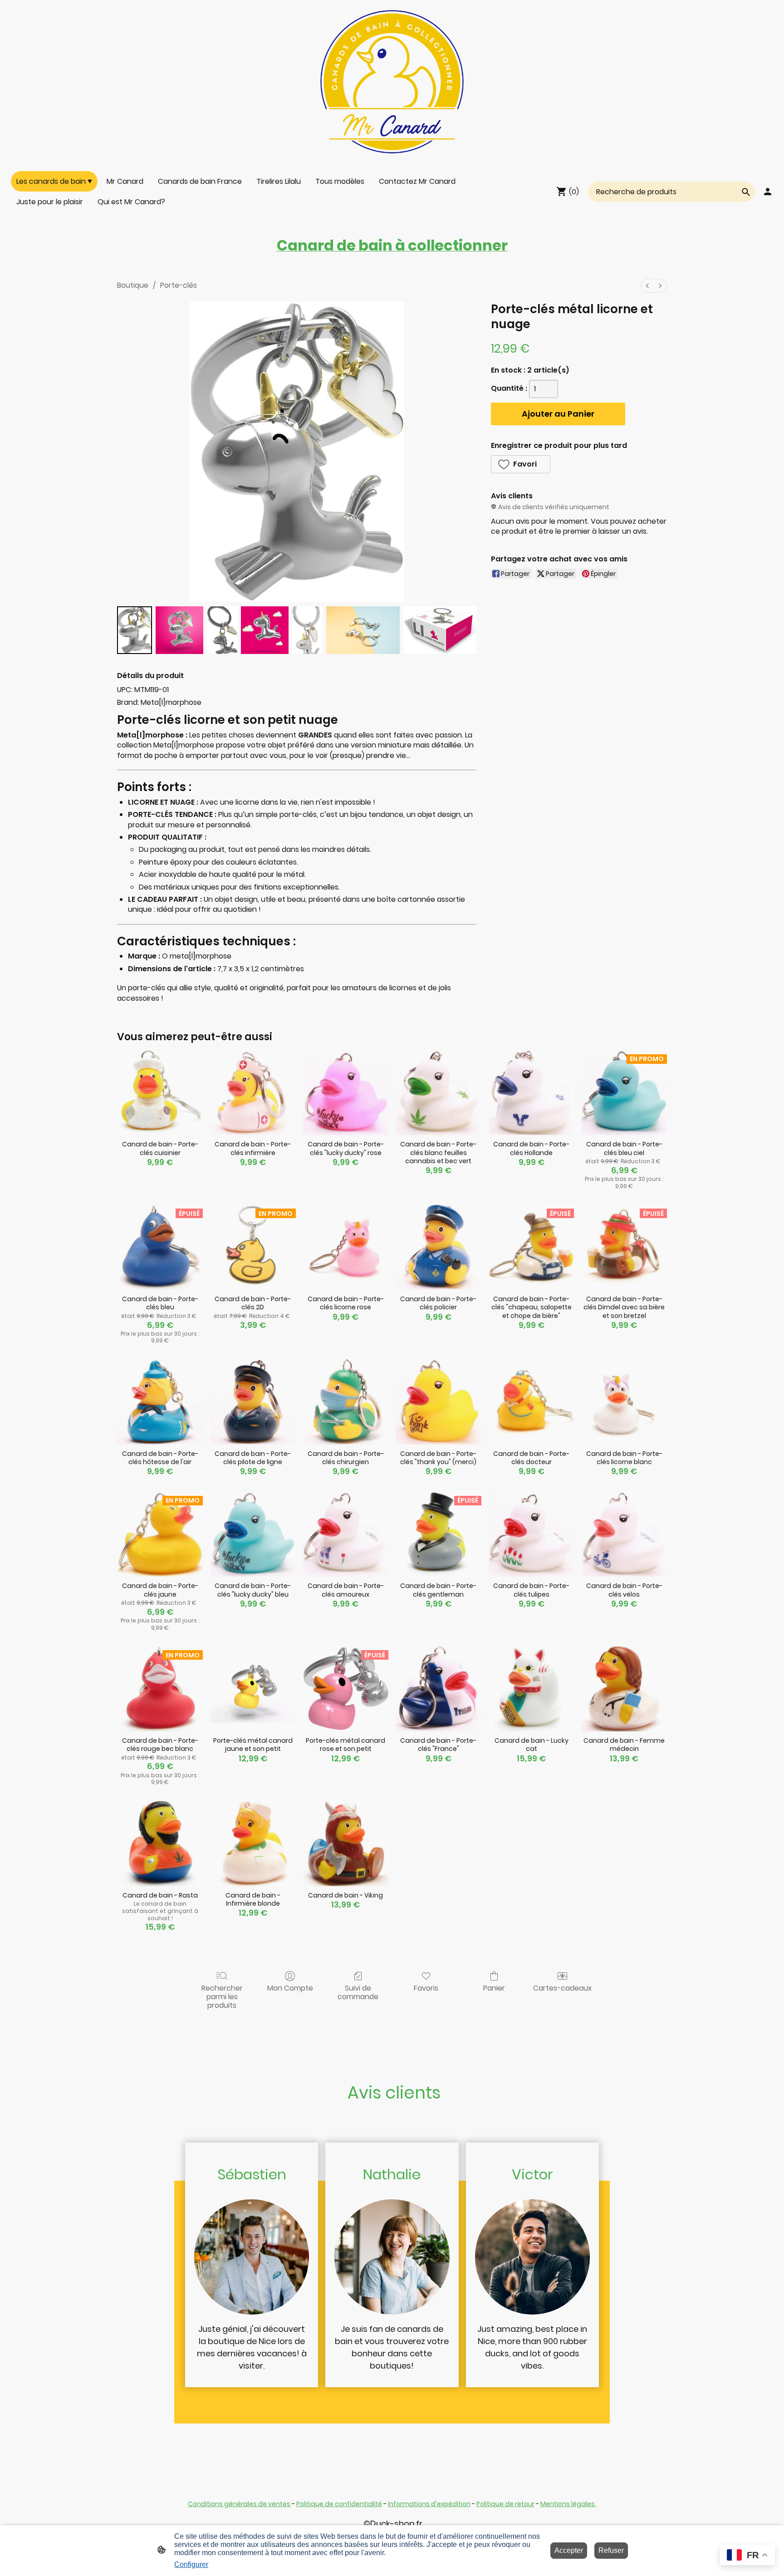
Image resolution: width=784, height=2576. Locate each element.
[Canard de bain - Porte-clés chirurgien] (346, 1402)
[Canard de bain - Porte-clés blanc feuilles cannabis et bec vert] (439, 1093)
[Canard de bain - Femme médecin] (624, 1689)
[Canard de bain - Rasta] (160, 1843)
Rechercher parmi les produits (222, 1996)
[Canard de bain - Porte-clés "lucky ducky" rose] (346, 1093)
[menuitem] (647, 286)
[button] (521, 464)
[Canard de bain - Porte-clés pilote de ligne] (253, 1402)
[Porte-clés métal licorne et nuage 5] (363, 630)
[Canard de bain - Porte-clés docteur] (532, 1402)
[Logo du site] (392, 82)
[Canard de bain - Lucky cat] (532, 1689)
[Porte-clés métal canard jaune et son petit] (253, 1689)
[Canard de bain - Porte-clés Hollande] (532, 1093)
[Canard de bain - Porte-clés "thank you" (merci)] (439, 1402)
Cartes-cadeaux (562, 1988)
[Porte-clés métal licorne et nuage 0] (135, 630)
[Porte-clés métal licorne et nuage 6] (440, 630)
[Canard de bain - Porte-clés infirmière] (253, 1093)
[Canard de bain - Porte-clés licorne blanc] (624, 1402)
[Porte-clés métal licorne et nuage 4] (307, 630)
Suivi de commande (358, 1992)
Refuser (611, 2550)
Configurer (191, 2564)
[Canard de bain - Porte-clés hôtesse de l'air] (160, 1402)
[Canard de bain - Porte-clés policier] (439, 1247)
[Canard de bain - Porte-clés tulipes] (532, 1534)
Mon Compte (290, 1988)
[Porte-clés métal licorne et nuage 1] (179, 630)
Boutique (133, 285)
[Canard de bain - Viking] (346, 1843)
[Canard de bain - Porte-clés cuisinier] (160, 1093)
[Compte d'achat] (768, 192)
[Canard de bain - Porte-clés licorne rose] (346, 1247)
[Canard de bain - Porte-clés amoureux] (346, 1534)
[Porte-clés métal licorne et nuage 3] (265, 630)
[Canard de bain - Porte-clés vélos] (624, 1534)
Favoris (426, 1988)
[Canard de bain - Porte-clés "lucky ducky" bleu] (253, 1534)
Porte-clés (179, 285)
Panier (494, 1988)
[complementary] (747, 2556)
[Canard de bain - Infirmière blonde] (253, 1843)
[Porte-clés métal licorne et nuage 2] (222, 630)
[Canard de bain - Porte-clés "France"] (439, 1689)
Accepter (569, 2550)
